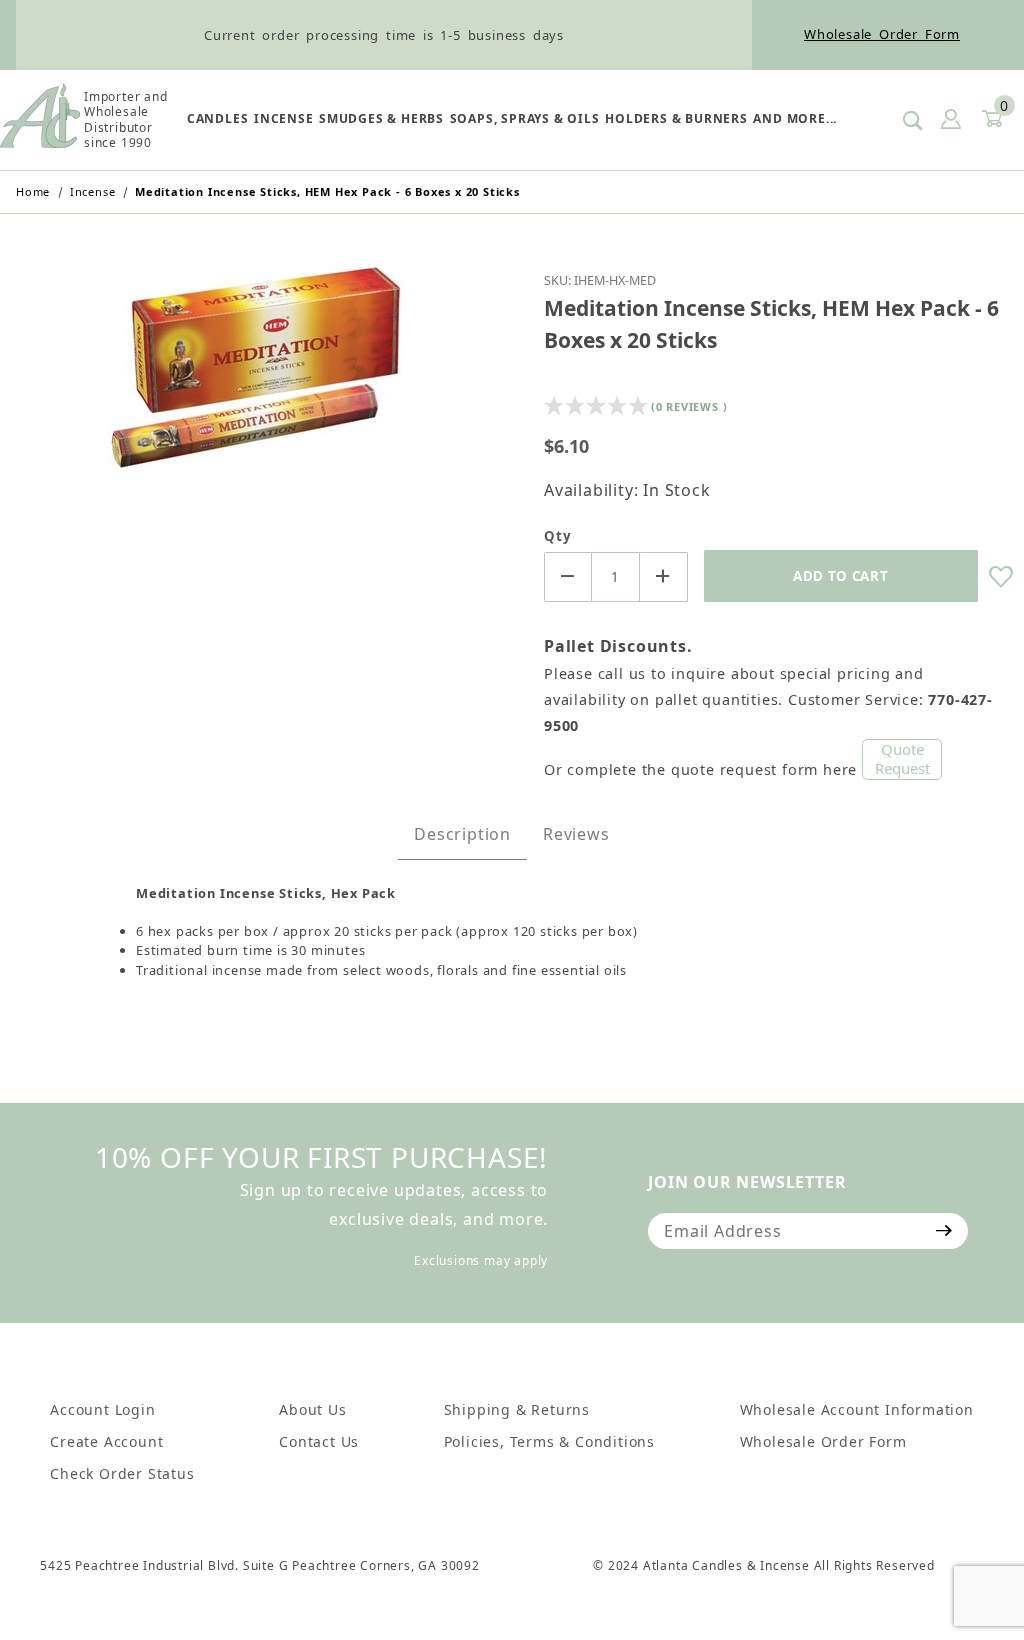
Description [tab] (462, 834)
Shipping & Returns (517, 1409)
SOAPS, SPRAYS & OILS (525, 118)
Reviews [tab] (576, 834)
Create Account (106, 1441)
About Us (312, 1409)
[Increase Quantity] (664, 577)
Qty (557, 536)
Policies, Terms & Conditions (549, 1441)
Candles (218, 118)
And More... (795, 118)
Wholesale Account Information (857, 1409)
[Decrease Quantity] (568, 577)
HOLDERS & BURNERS (676, 118)
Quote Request (902, 759)
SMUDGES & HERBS (381, 118)
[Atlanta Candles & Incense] (40, 118)
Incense (284, 118)
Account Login (102, 1409)
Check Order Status (122, 1473)
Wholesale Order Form (882, 34)
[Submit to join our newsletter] (944, 1231)
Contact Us (319, 1441)
